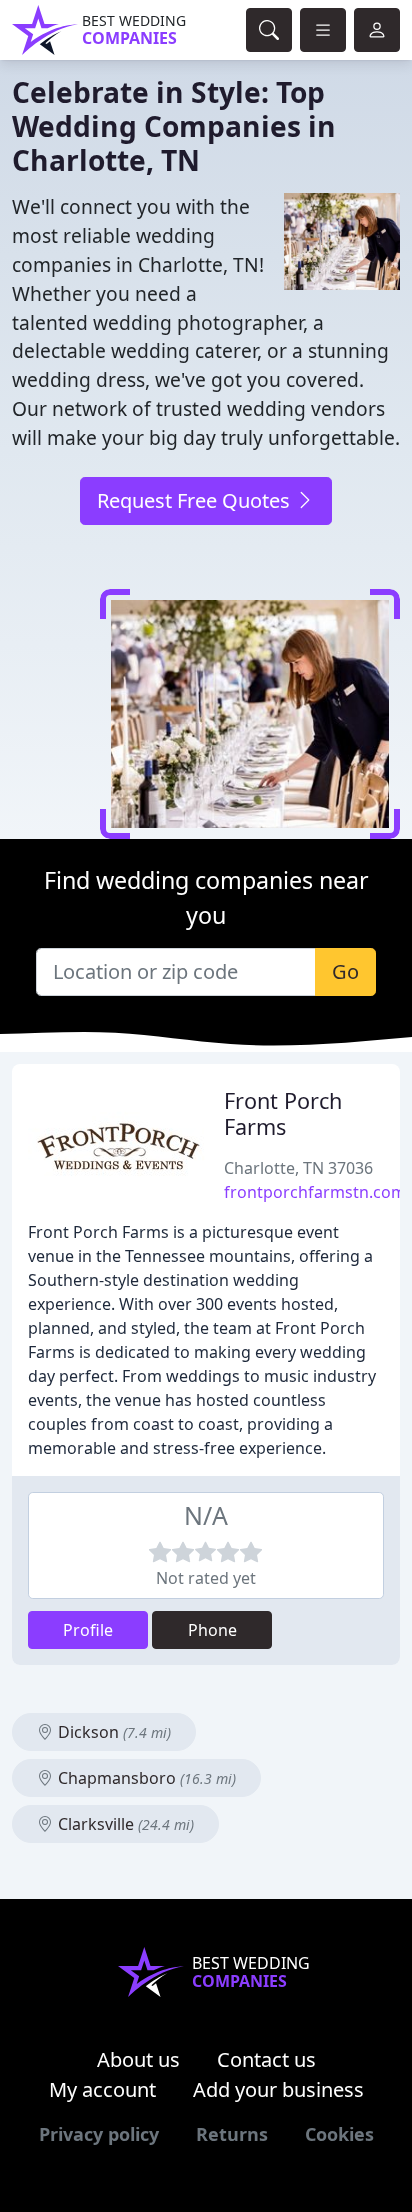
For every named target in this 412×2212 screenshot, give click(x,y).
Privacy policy (99, 2134)
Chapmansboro (145, 1778)
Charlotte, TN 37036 (298, 1168)
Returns (232, 2134)
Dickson (112, 1732)
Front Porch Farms (283, 1113)
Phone (212, 1630)
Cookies (339, 2134)
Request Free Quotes (196, 500)
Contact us (266, 2059)
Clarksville (124, 1824)
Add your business (278, 2089)
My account (102, 2089)
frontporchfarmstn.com (315, 1192)
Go (345, 971)
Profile (88, 1630)
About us (138, 2059)
